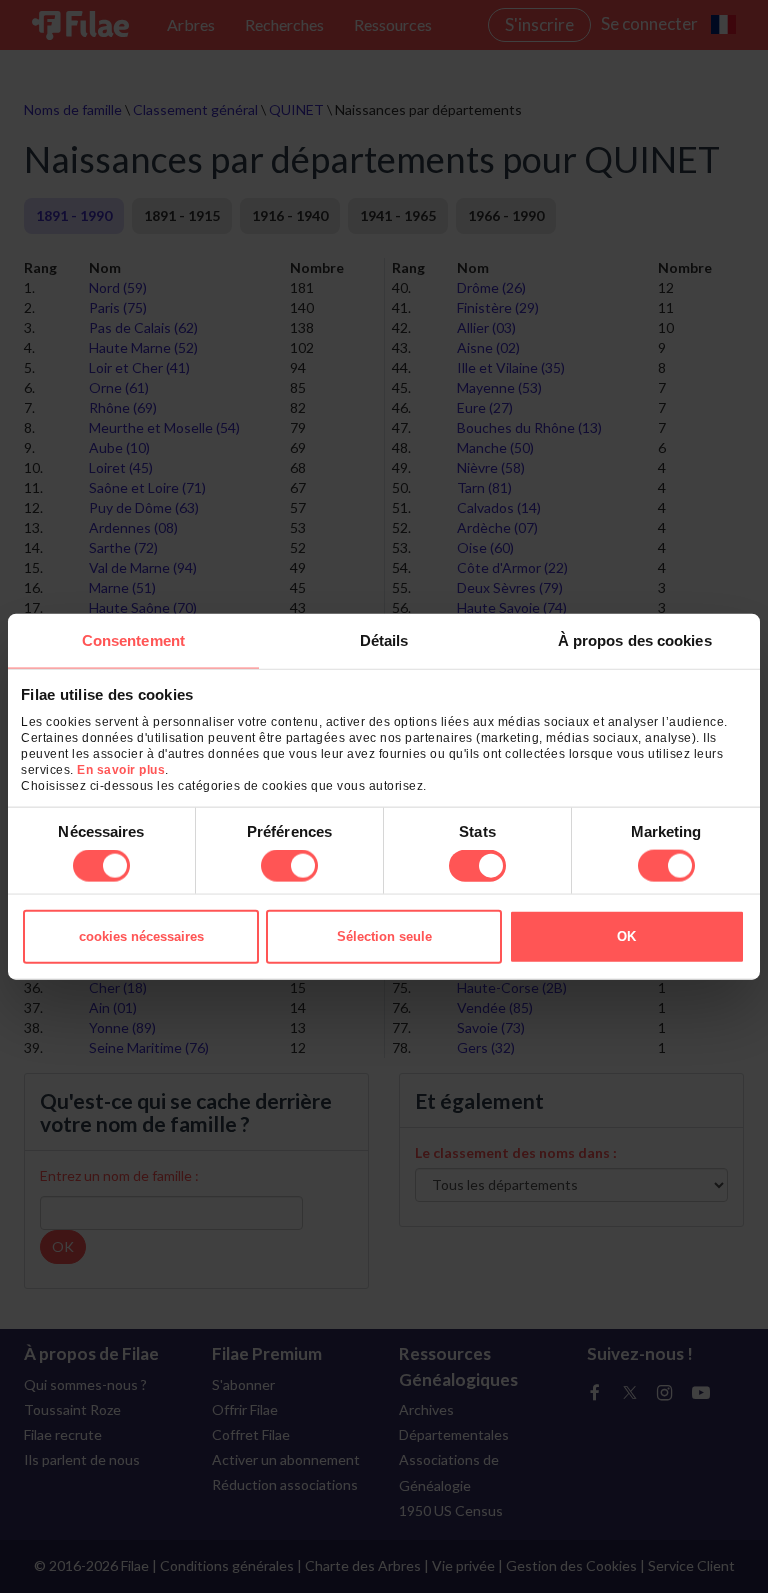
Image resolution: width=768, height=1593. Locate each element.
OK (626, 936)
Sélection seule (384, 936)
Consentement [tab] (133, 639)
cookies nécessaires (141, 936)
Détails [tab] (384, 639)
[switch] (289, 866)
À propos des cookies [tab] (635, 639)
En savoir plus (121, 770)
